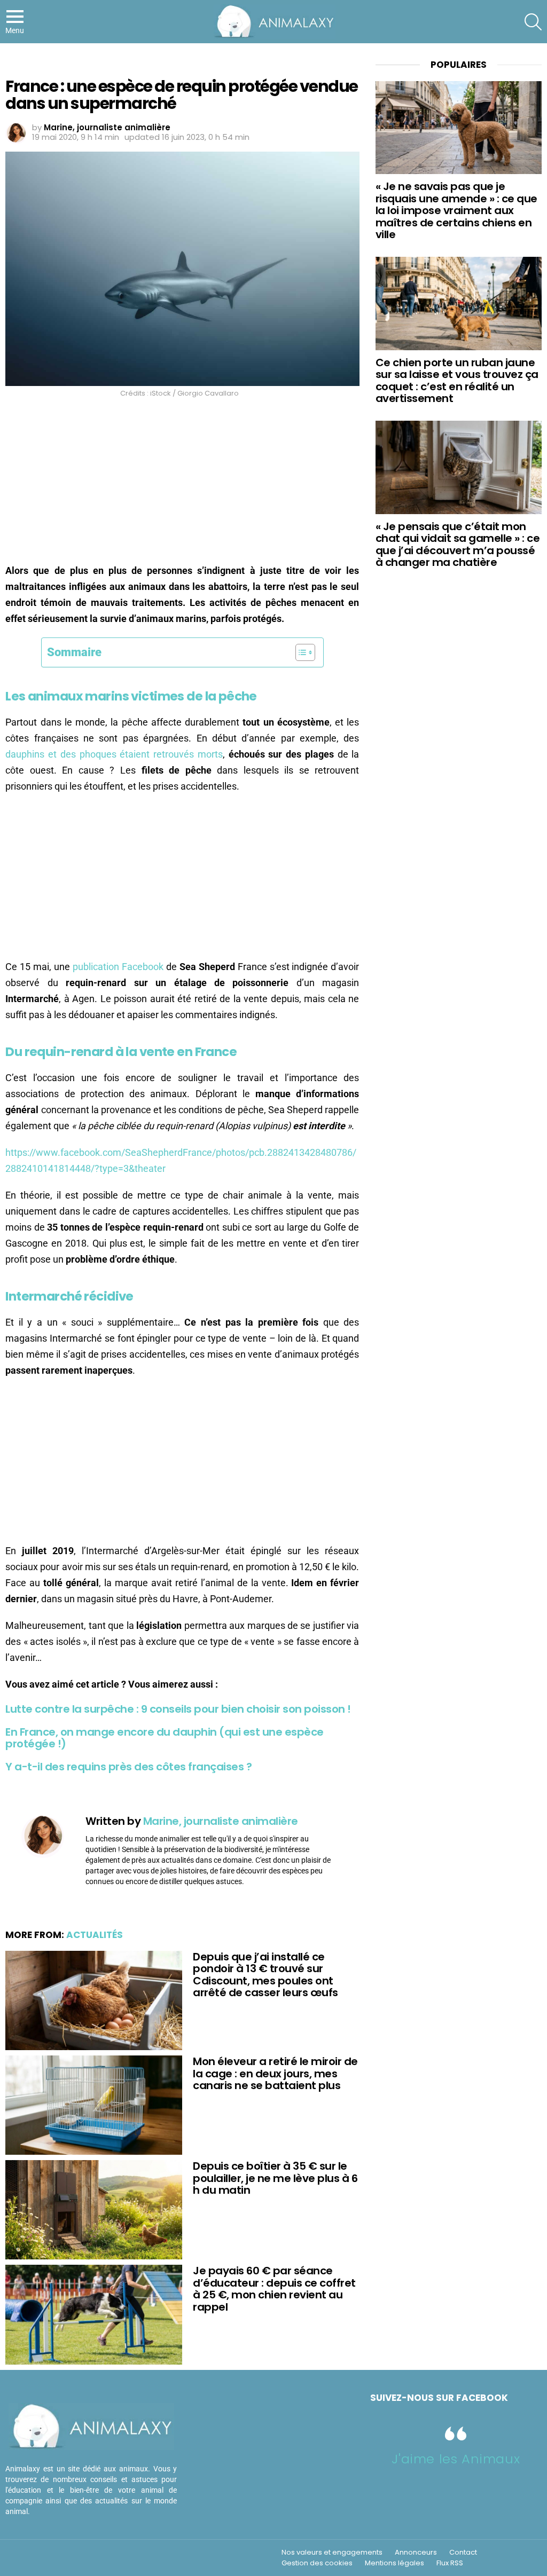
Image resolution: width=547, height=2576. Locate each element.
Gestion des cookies (317, 2563)
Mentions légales (394, 2563)
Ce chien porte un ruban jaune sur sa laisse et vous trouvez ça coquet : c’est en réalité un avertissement (457, 381)
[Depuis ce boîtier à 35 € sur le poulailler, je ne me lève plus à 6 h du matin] (94, 2210)
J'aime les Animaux (456, 2459)
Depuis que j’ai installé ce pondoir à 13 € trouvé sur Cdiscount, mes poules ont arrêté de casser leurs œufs (265, 1975)
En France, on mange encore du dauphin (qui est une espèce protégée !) (165, 1738)
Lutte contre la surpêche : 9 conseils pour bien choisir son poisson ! (178, 1709)
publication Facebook (118, 967)
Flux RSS (450, 2563)
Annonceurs (416, 2553)
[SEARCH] (533, 22)
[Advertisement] (182, 484)
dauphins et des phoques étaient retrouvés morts (114, 754)
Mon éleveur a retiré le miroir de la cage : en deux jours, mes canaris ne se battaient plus (275, 2073)
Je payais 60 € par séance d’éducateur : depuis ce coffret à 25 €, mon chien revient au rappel (274, 2289)
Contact (463, 2553)
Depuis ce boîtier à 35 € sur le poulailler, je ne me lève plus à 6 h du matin (275, 2178)
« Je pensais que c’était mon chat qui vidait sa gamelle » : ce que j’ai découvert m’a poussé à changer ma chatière (458, 545)
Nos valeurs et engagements (332, 2553)
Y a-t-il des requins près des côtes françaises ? (128, 1767)
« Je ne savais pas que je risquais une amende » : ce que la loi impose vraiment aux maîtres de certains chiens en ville (456, 210)
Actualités (95, 1935)
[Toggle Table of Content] (300, 652)
